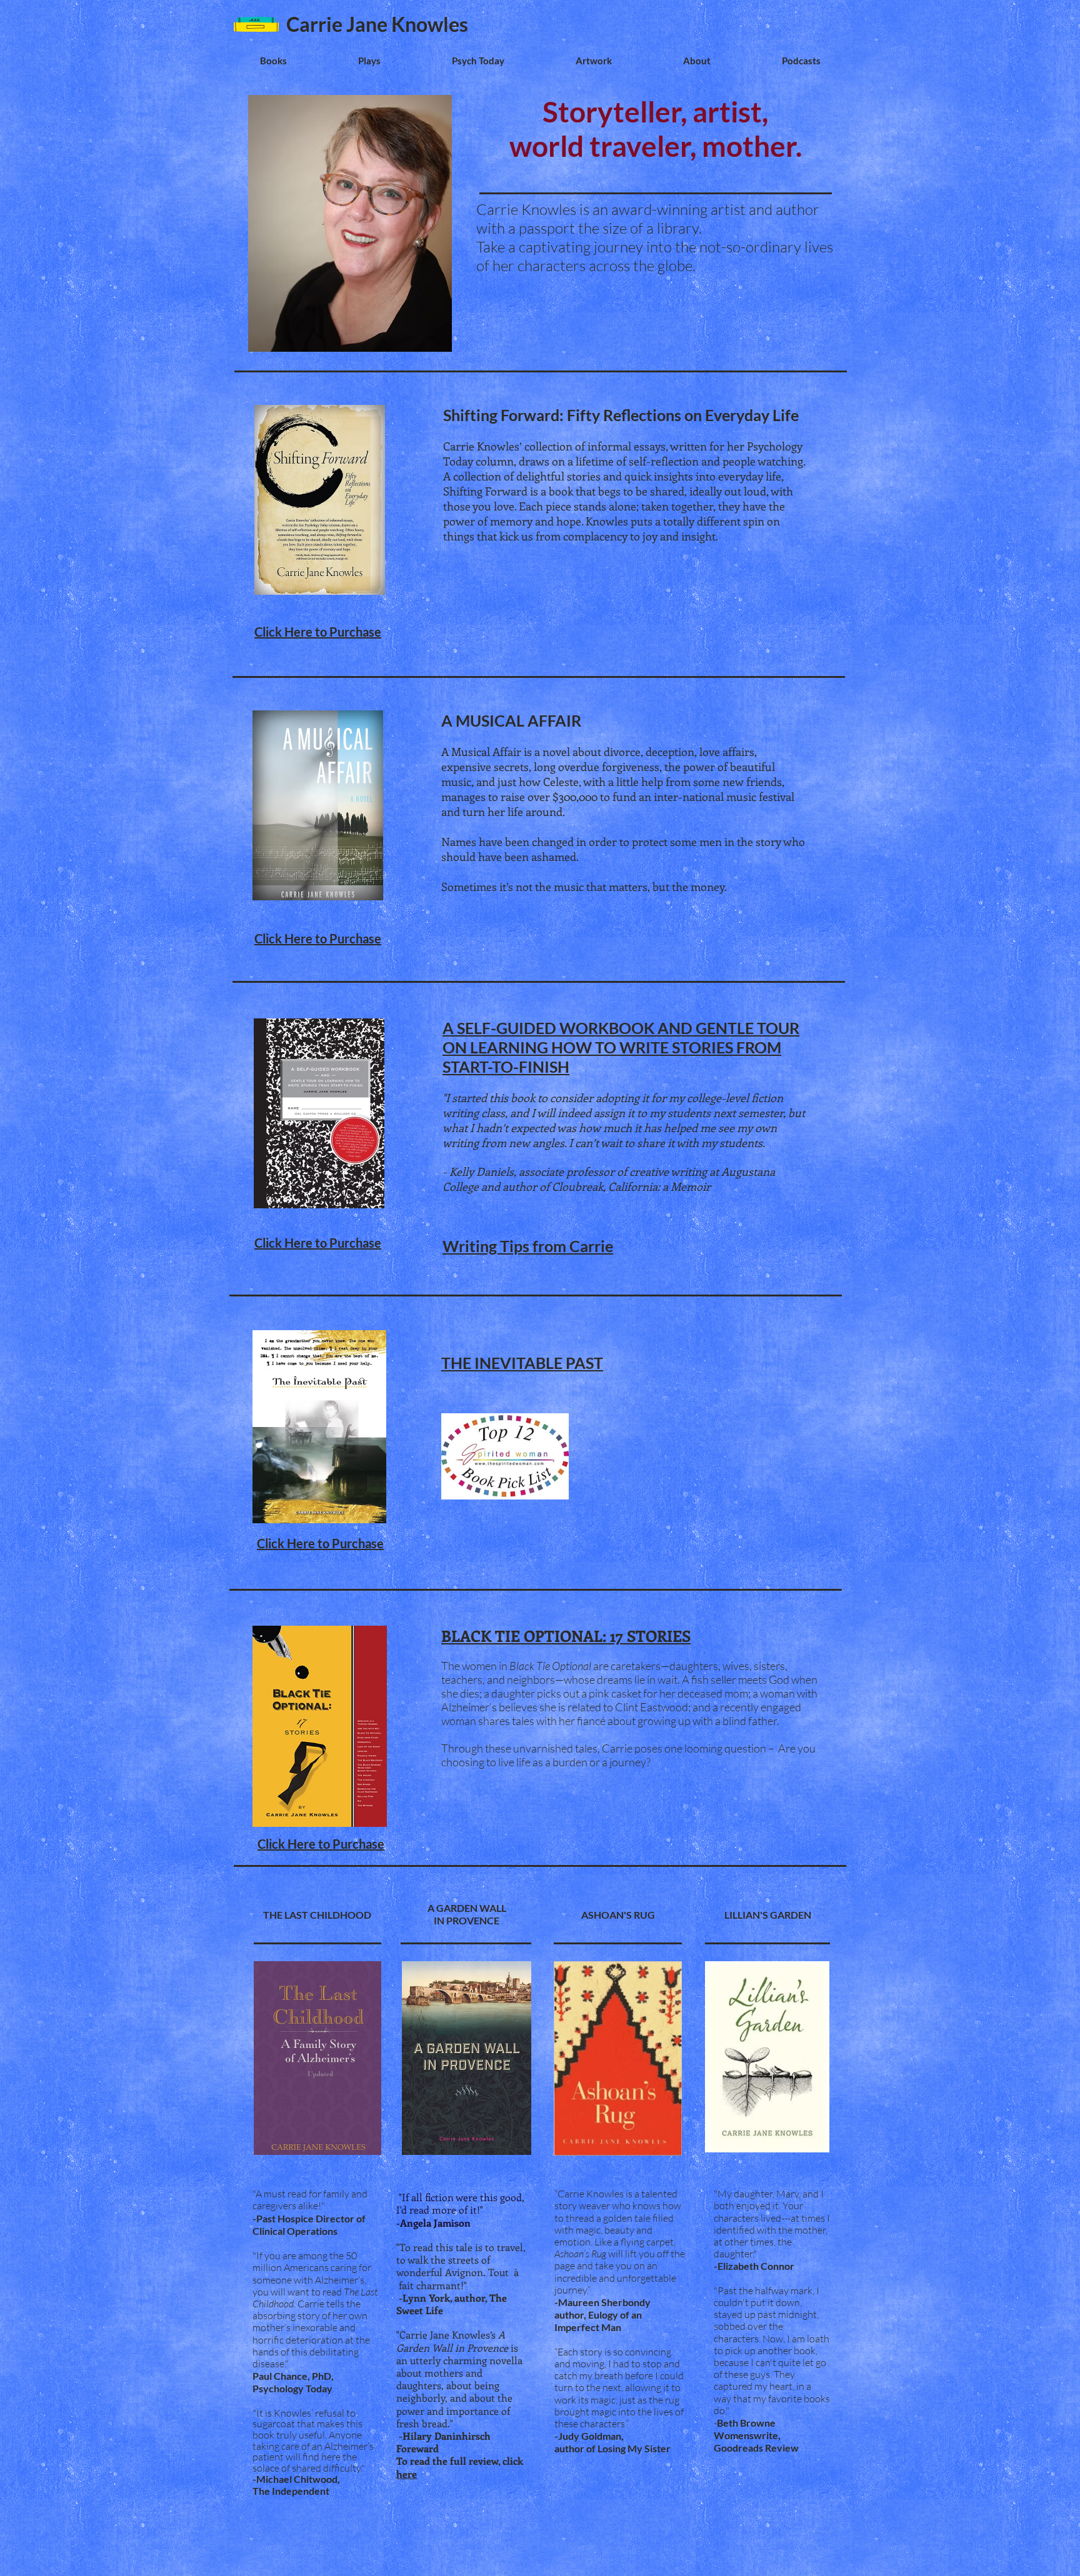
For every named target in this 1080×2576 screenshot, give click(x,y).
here (407, 2474)
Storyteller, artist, (655, 112)
